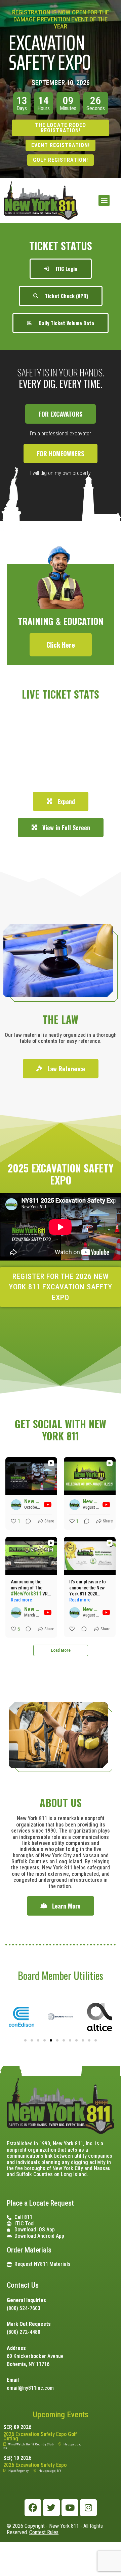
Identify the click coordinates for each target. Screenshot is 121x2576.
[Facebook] (33, 2508)
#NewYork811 (26, 1594)
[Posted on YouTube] (48, 1505)
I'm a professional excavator (61, 434)
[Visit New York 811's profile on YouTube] (16, 1505)
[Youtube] (70, 2508)
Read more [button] (21, 1600)
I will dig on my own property (61, 473)
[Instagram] (88, 2508)
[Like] (73, 1629)
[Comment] (26, 1521)
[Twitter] (51, 2508)
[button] (104, 200)
